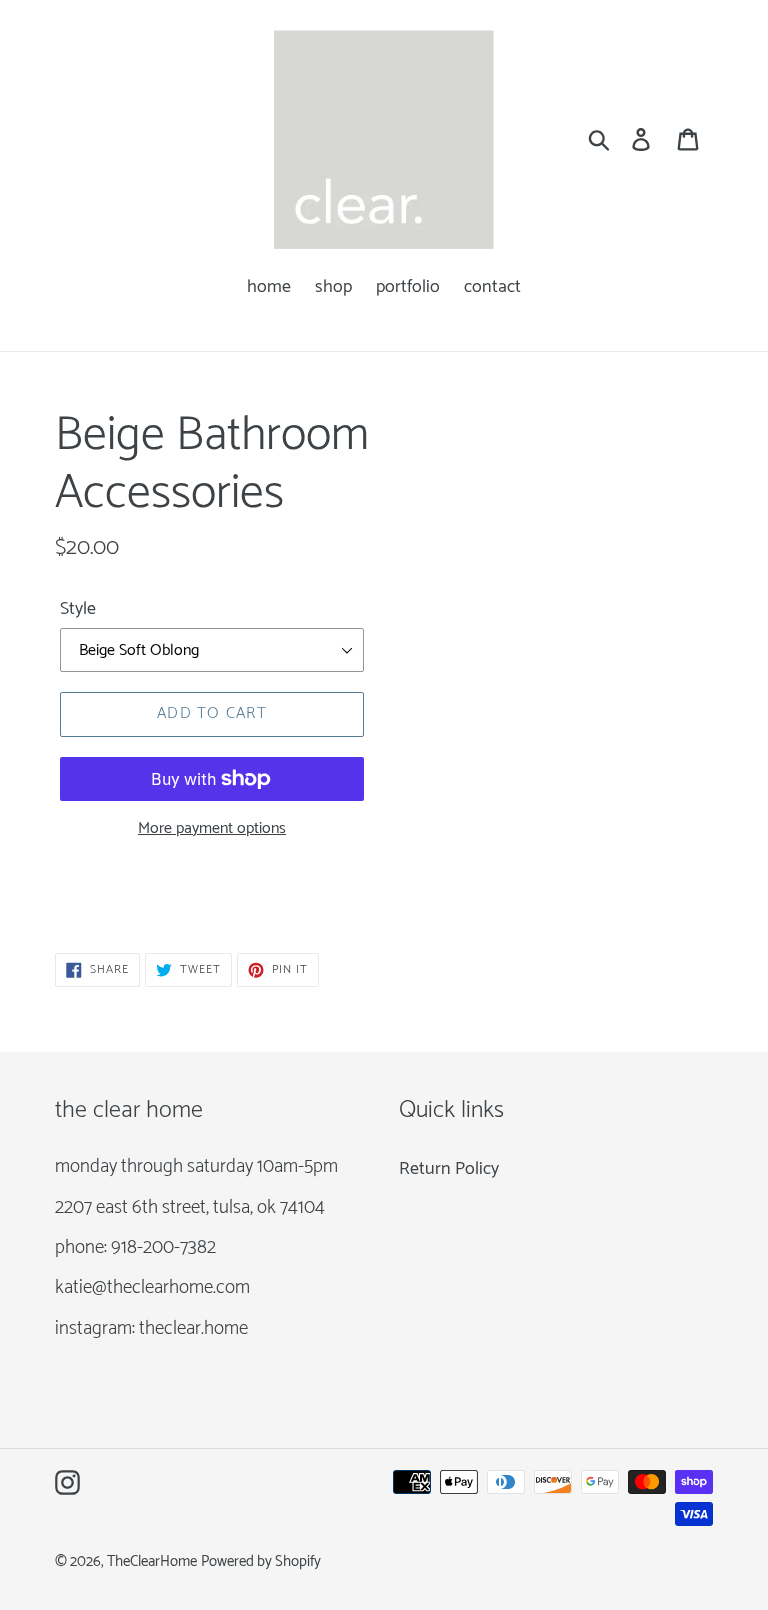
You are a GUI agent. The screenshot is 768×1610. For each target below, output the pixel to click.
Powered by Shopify (261, 1562)
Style (78, 609)
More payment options (212, 829)
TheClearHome (152, 1562)
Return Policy (449, 1169)
